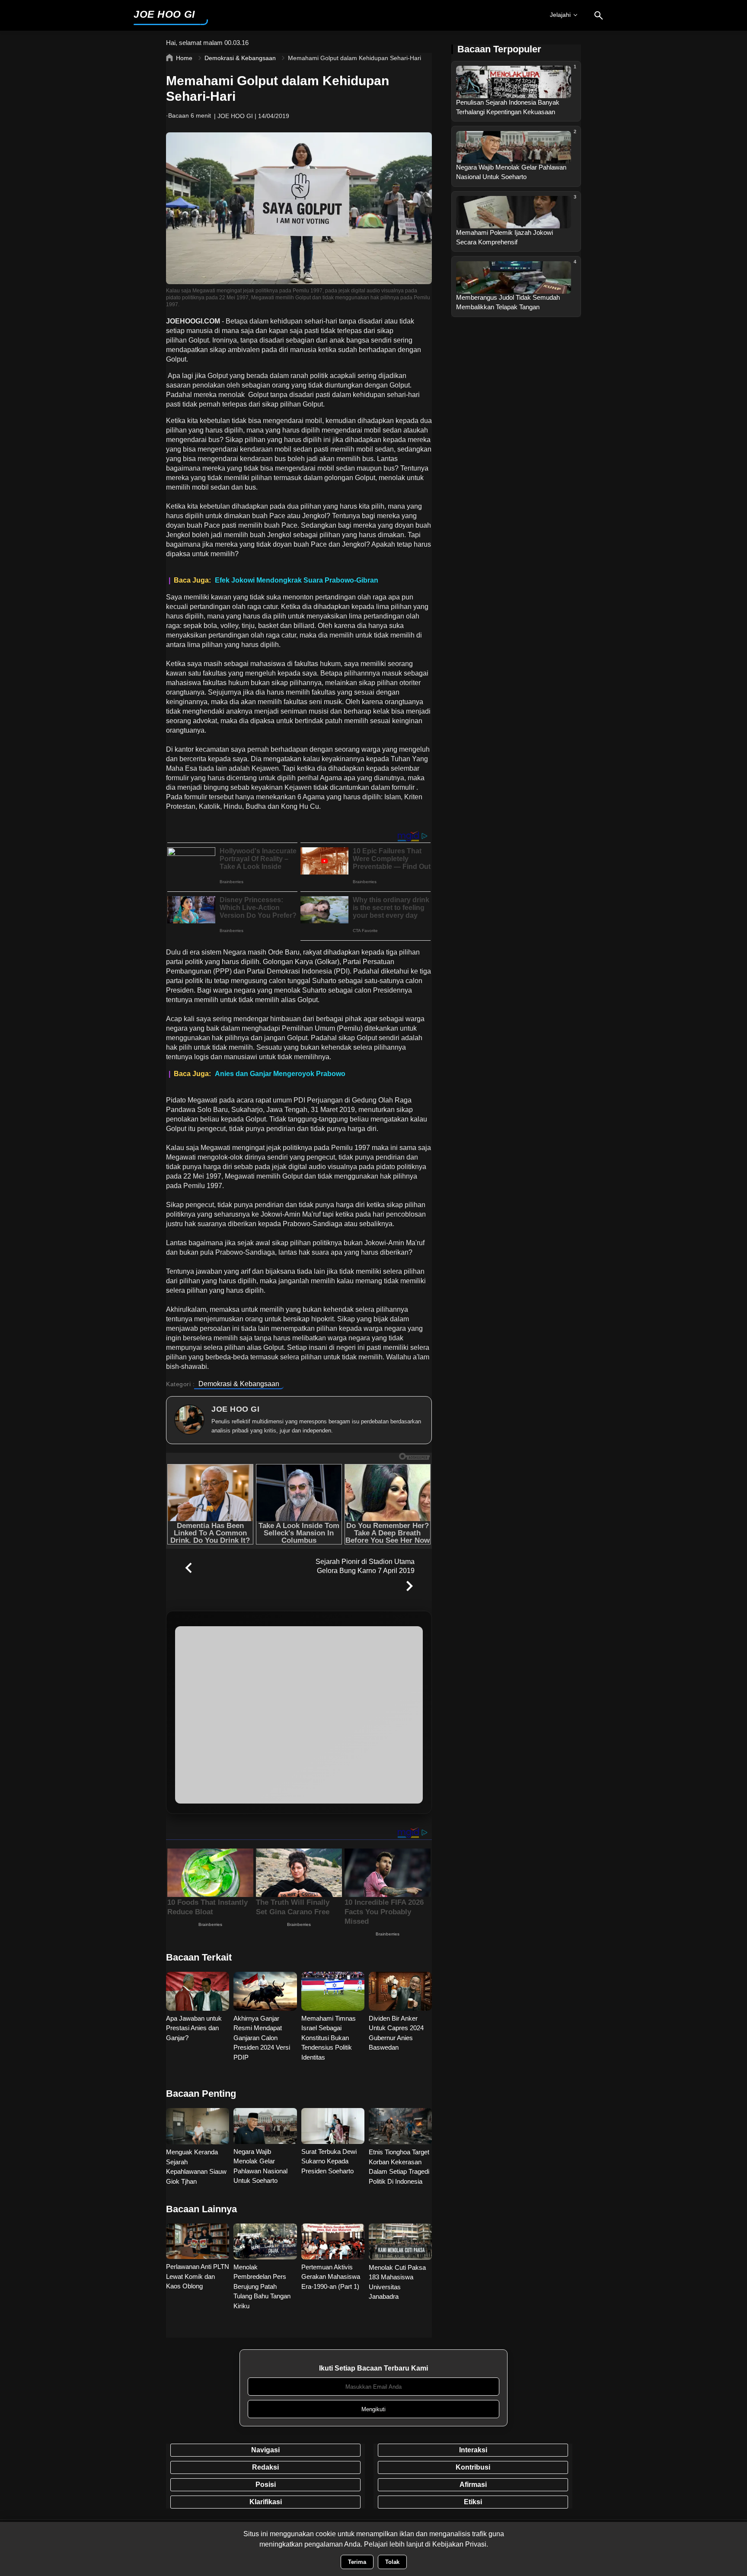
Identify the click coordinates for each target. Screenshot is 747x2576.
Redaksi (265, 2467)
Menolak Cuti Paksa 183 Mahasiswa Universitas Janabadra (397, 2282)
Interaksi (473, 2450)
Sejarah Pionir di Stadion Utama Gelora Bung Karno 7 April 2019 (365, 1566)
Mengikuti (373, 2409)
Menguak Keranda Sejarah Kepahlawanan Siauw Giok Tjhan (196, 2167)
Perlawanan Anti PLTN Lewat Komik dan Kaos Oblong (198, 2276)
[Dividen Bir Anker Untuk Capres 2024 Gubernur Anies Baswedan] (400, 1991)
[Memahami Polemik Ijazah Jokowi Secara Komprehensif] (514, 226)
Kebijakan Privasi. (460, 2544)
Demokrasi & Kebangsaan (239, 1384)
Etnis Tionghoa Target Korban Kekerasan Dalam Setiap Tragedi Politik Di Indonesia (399, 2167)
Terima (357, 2562)
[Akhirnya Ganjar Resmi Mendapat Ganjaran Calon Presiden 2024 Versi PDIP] (265, 1991)
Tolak (392, 2562)
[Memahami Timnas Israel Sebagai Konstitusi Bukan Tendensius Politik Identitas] (333, 1991)
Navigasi (265, 2450)
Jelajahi (560, 15)
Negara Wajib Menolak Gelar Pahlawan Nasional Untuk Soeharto (260, 2166)
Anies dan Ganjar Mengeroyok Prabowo (280, 1074)
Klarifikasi (266, 2502)
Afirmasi (473, 2485)
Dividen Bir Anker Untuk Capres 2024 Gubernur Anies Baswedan (396, 2033)
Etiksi (473, 2502)
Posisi (266, 2485)
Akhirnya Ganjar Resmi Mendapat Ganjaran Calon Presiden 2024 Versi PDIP (262, 2038)
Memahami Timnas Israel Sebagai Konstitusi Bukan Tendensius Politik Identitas (329, 2038)
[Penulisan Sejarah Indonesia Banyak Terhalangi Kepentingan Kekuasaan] (514, 96)
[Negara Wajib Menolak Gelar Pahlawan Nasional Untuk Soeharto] (514, 161)
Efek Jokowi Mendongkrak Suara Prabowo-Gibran (297, 580)
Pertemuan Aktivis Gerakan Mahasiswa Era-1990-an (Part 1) (331, 2277)
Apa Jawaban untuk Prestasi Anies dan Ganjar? (194, 2028)
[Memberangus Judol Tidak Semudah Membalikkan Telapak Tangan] (514, 291)
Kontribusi (473, 2467)
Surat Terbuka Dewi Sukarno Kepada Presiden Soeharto (329, 2161)
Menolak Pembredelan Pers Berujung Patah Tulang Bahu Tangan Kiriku (262, 2286)
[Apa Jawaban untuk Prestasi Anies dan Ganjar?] (198, 1991)
